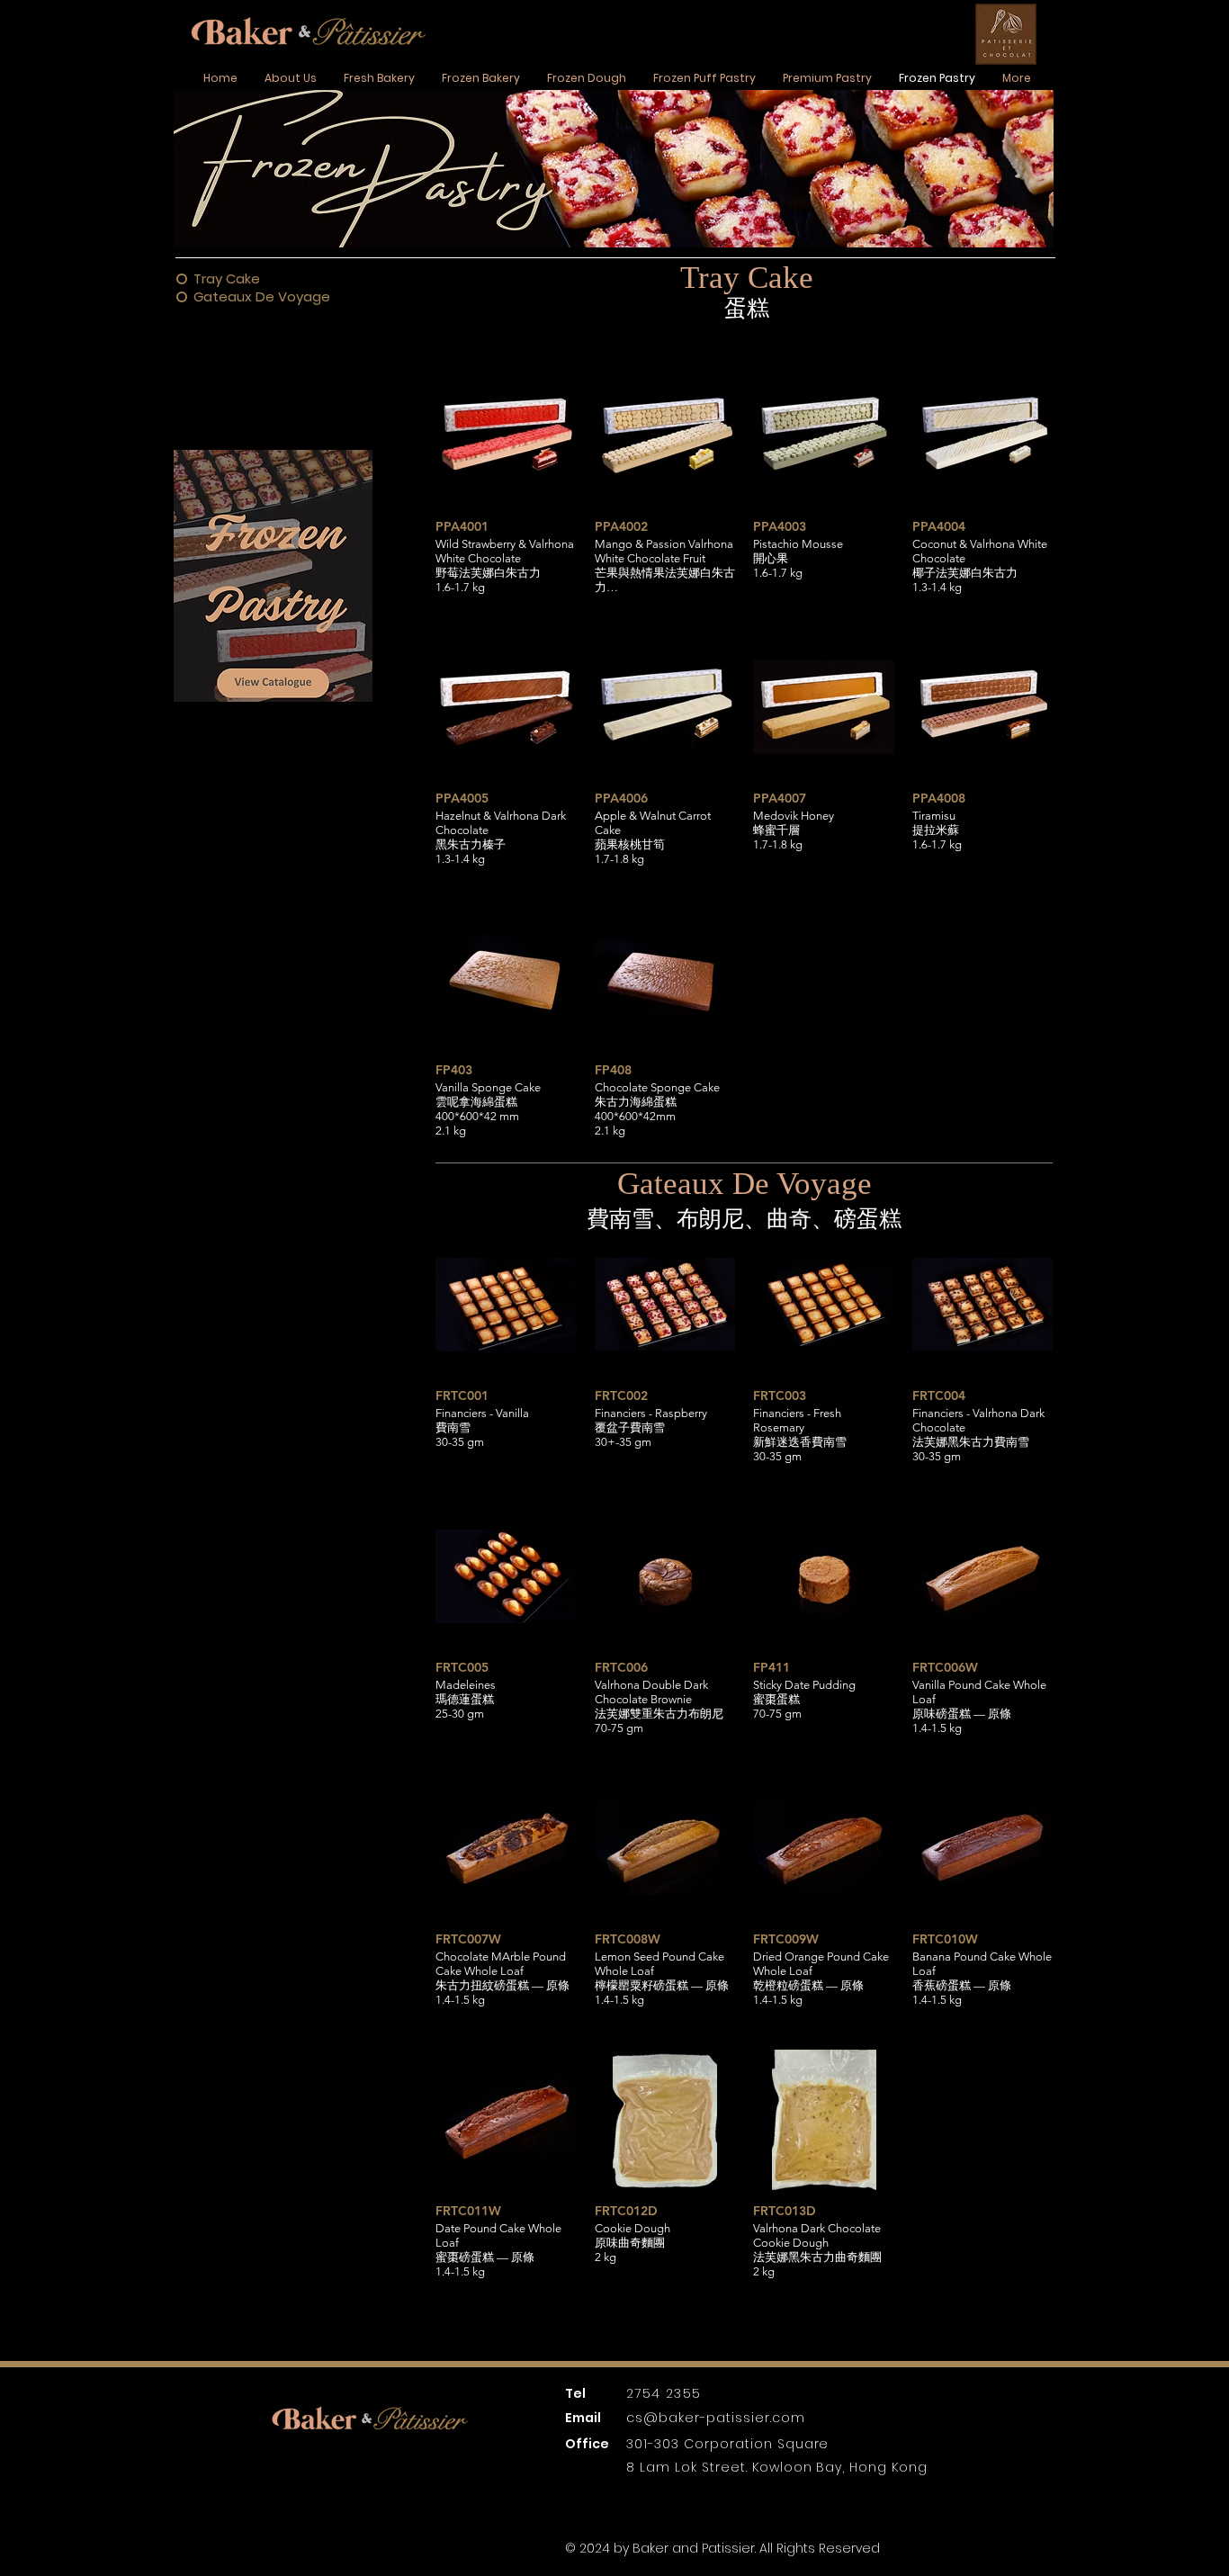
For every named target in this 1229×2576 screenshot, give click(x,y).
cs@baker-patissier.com (716, 2418)
